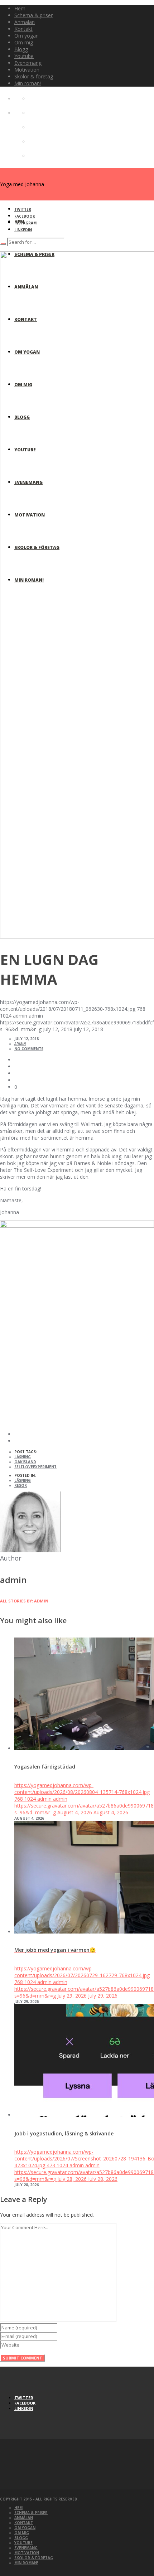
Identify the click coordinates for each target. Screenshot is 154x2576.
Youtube (23, 2543)
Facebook (25, 216)
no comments (29, 1049)
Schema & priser (31, 2513)
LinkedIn (23, 230)
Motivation (27, 2553)
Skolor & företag (34, 2558)
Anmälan (24, 2518)
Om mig (22, 2533)
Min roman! (26, 2563)
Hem (18, 2508)
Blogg (21, 2538)
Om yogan (25, 2528)
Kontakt (24, 2523)
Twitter (23, 209)
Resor (21, 1485)
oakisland (25, 1462)
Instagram (25, 223)
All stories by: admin (24, 1601)
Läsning (23, 1457)
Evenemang (26, 2548)
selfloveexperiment (35, 1467)
